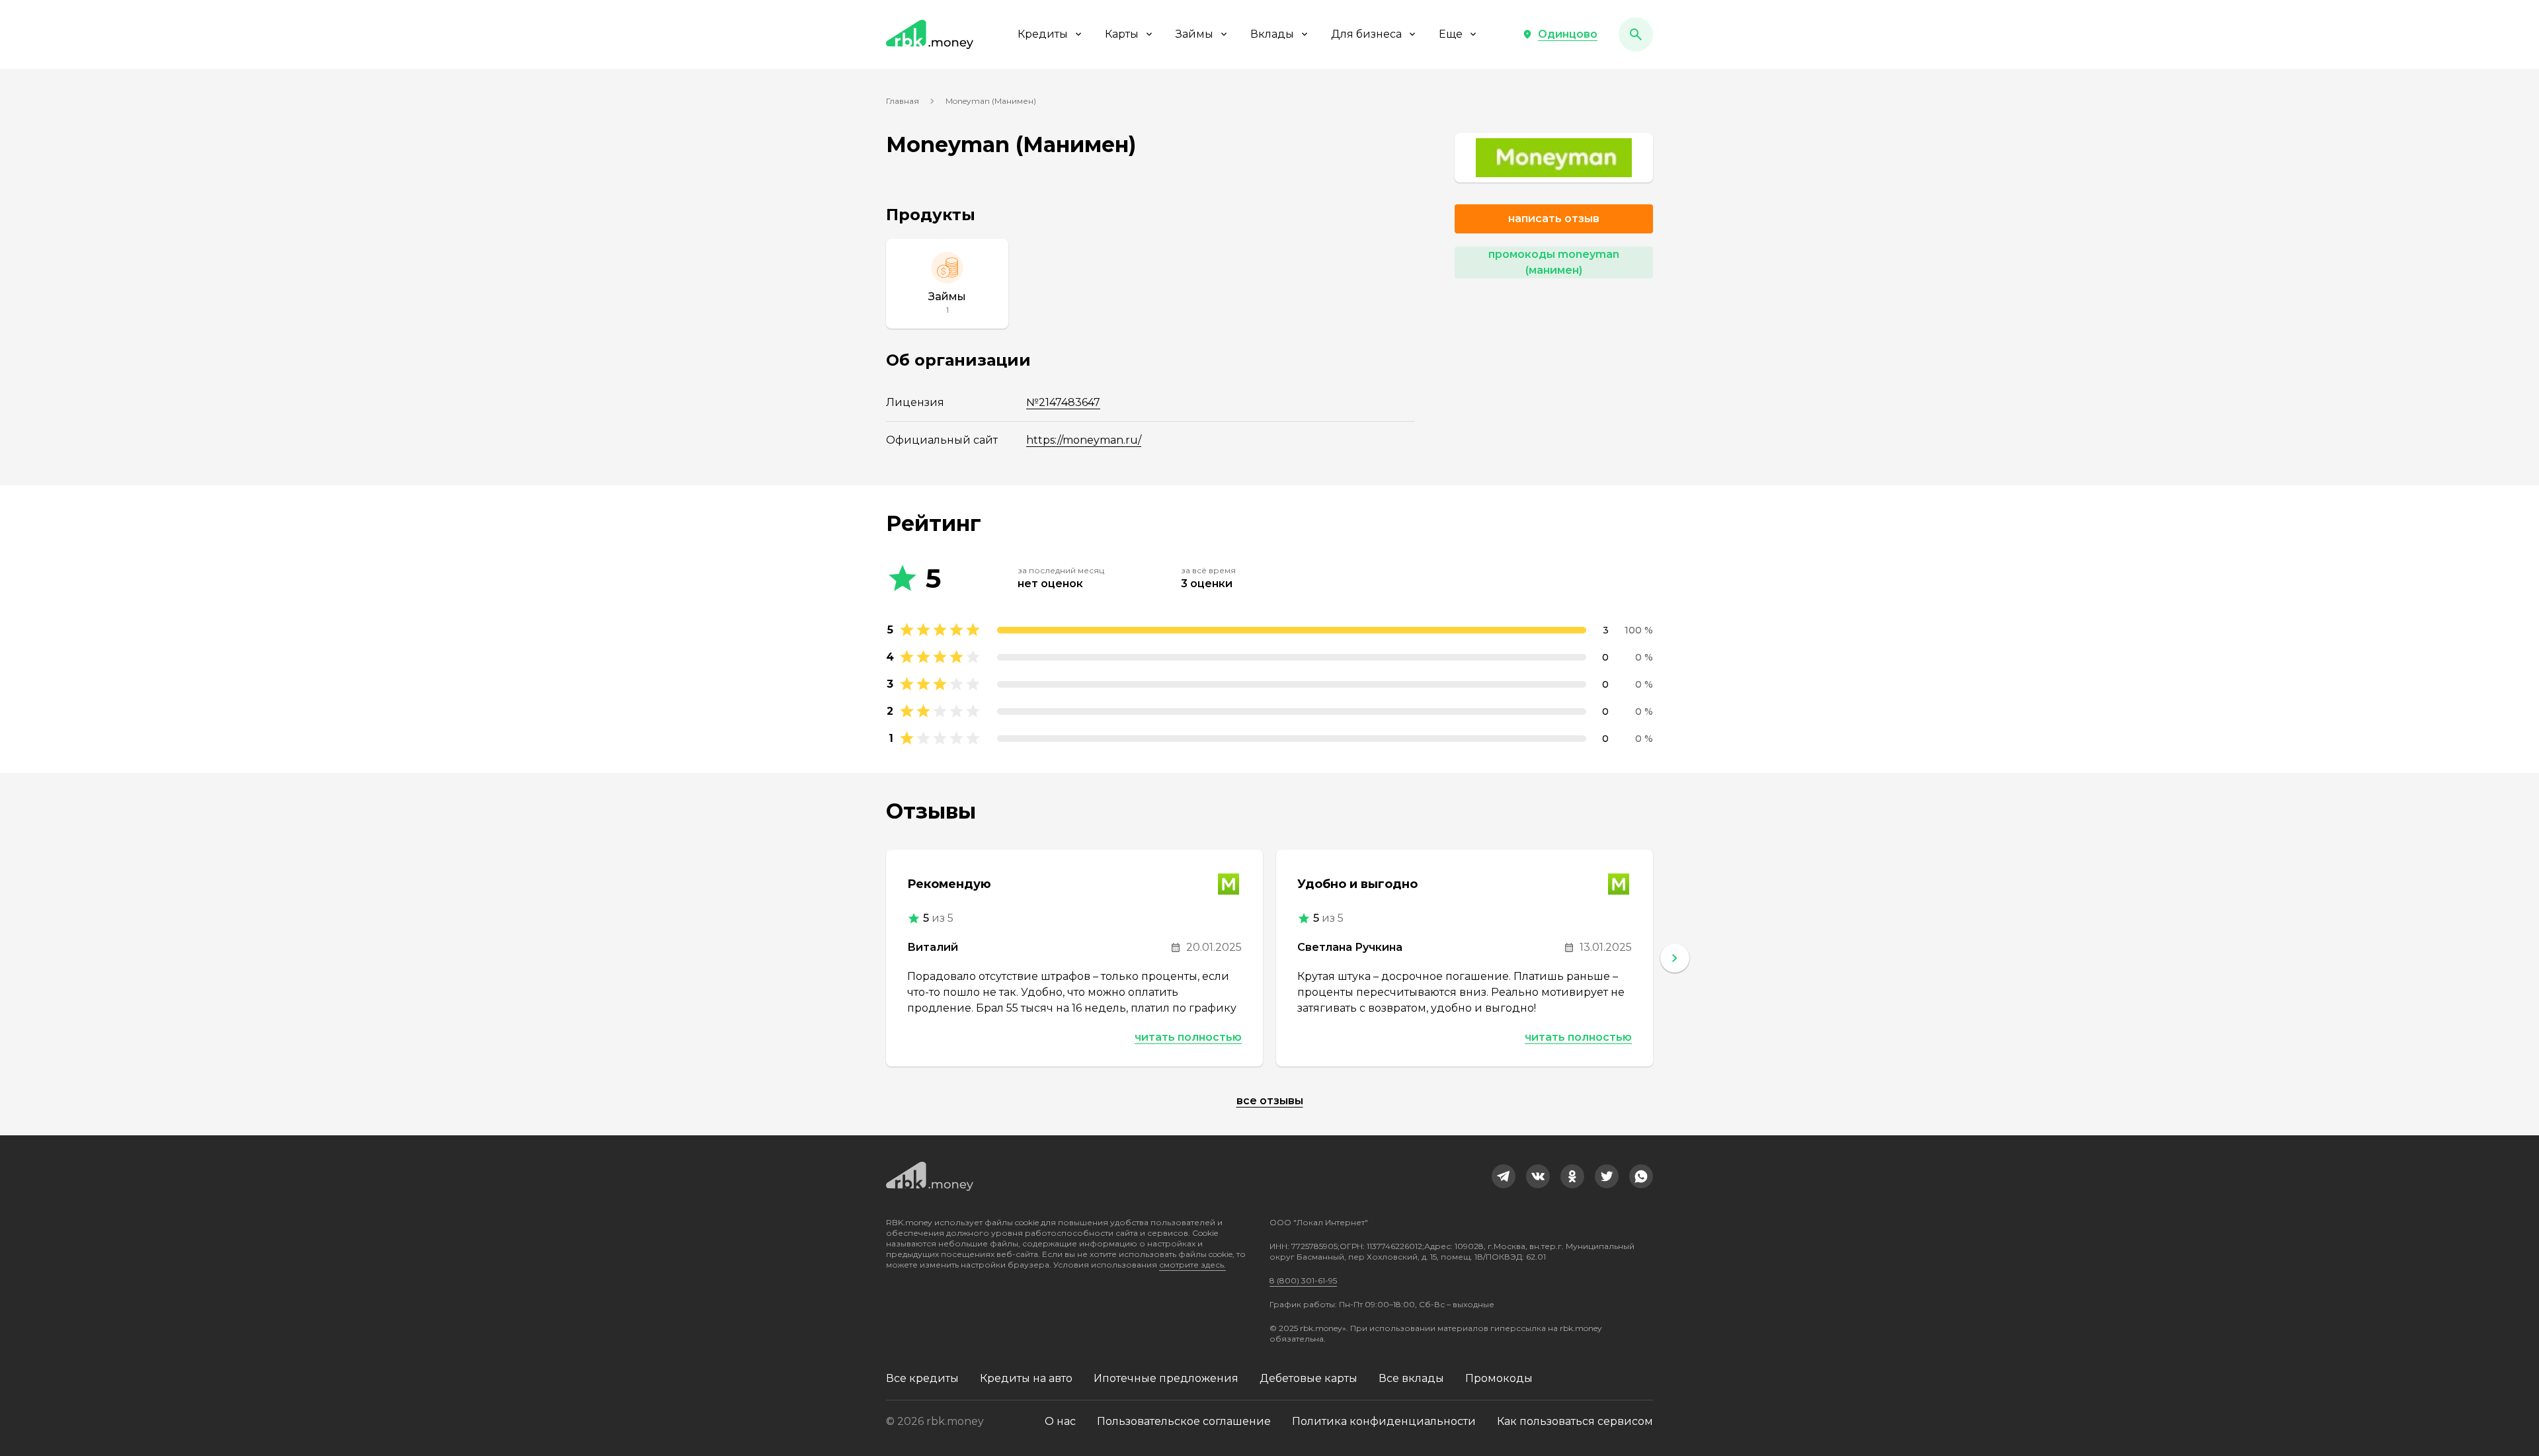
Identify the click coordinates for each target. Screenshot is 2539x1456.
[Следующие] (1675, 958)
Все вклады (1411, 1378)
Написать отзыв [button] (1554, 219)
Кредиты (1043, 34)
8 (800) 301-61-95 (1303, 1280)
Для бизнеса (1366, 34)
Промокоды (1499, 1378)
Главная (903, 101)
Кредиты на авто (1026, 1378)
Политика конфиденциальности (1384, 1421)
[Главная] (930, 34)
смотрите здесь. (1192, 1265)
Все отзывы (1270, 1101)
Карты (1122, 34)
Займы (1194, 34)
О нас (1060, 1421)
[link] (1554, 158)
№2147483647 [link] (1063, 402)
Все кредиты (922, 1378)
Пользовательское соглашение (1184, 1421)
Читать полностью (1188, 1037)
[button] (1560, 34)
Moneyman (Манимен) (991, 101)
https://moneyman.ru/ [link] (1084, 440)
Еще (1451, 34)
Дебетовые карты (1309, 1378)
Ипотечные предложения (1166, 1378)
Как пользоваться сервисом (1575, 1421)
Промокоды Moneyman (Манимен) (1554, 262)
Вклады (1272, 34)
